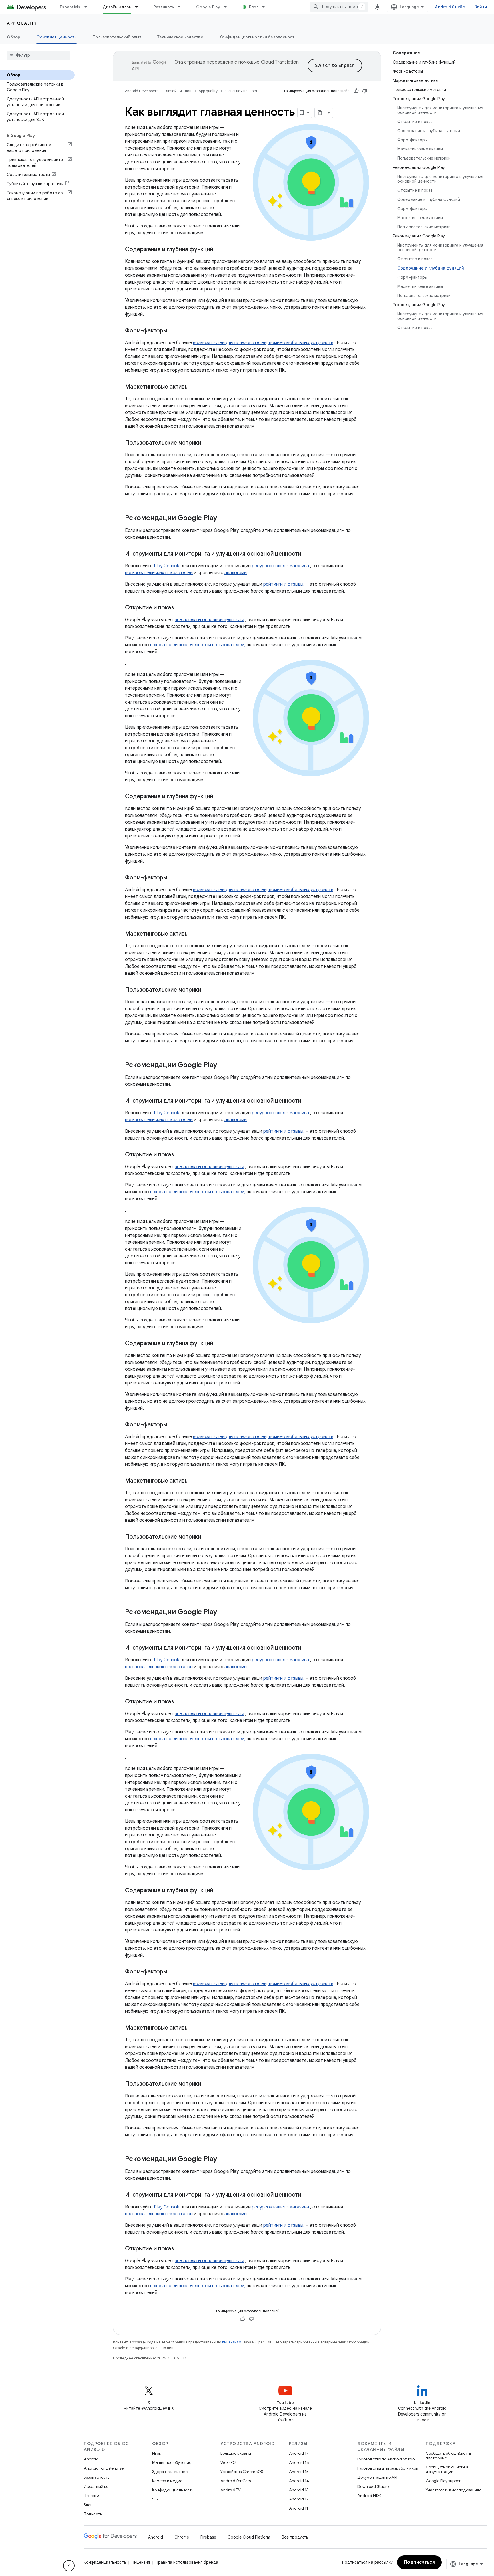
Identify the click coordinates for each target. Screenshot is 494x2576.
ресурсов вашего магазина (280, 566)
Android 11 (299, 2508)
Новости (91, 2496)
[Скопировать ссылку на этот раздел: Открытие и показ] (180, 608)
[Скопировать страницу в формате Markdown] (320, 113)
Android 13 (299, 2490)
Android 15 (299, 2472)
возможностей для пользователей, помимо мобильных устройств (263, 343)
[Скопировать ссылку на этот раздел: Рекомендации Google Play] (223, 518)
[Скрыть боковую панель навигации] (69, 2566)
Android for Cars (236, 2481)
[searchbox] (38, 55)
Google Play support (444, 2481)
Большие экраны (236, 2453)
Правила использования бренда (187, 2562)
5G (155, 2499)
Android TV (231, 2490)
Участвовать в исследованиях (453, 2490)
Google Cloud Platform (249, 2537)
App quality (22, 23)
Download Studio (373, 2486)
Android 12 (299, 2499)
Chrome (182, 2537)
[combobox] (339, 7)
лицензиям (232, 2342)
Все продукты (295, 2537)
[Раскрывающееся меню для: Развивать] (182, 7)
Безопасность (97, 2477)
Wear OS (229, 2462)
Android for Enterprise (104, 2468)
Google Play (208, 7)
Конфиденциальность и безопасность (258, 37)
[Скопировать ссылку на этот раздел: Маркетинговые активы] (194, 387)
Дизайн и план (117, 7)
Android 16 (299, 2462)
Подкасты (93, 2514)
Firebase (208, 2537)
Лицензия (141, 2562)
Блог (254, 7)
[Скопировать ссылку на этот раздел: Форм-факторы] (173, 331)
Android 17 (299, 2453)
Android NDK (369, 2496)
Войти (481, 7)
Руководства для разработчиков (388, 2468)
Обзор (14, 37)
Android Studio (450, 7)
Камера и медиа (167, 2481)
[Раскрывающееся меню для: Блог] (266, 7)
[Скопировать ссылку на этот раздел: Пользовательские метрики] (207, 443)
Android (91, 2459)
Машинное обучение (172, 2462)
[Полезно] (356, 91)
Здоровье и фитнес (170, 2472)
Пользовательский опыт (117, 37)
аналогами (236, 573)
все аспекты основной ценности (209, 620)
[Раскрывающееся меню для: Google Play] (228, 7)
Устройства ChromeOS (242, 2472)
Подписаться (420, 2562)
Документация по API (377, 2477)
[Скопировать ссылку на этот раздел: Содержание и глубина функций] (219, 250)
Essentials (70, 7)
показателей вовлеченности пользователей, (198, 645)
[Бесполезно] (365, 91)
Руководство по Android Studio (386, 2459)
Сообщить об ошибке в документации (447, 2469)
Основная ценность (56, 37)
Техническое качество (180, 37)
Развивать (164, 7)
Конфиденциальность (173, 2490)
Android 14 (299, 2481)
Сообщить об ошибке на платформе (448, 2456)
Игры (157, 2453)
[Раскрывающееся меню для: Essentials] (88, 7)
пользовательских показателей (159, 573)
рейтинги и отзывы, (284, 584)
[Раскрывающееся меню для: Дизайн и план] (139, 7)
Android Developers (142, 91)
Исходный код (97, 2486)
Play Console (167, 566)
